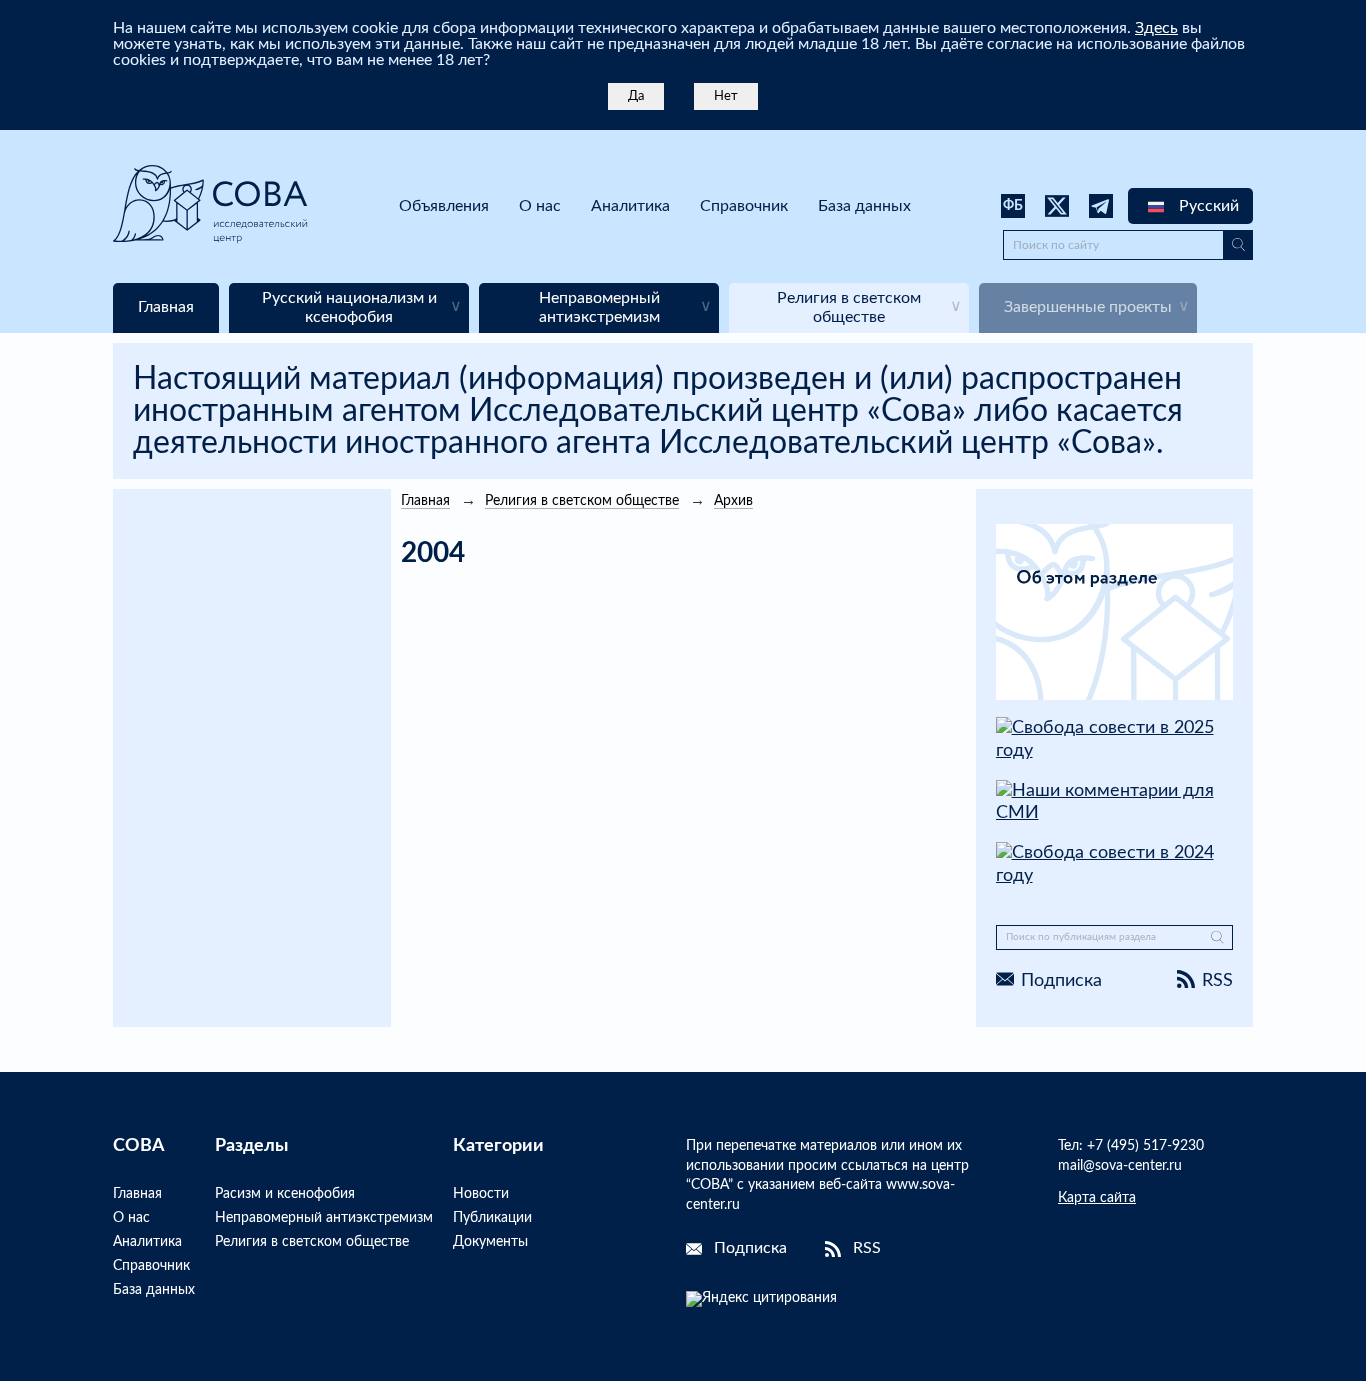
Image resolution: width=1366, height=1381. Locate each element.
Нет (726, 96)
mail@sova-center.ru (1120, 1166)
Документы (490, 1242)
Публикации (492, 1218)
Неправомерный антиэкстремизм (324, 1218)
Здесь (1156, 28)
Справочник (744, 206)
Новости (481, 1194)
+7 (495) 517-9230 (1145, 1146)
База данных (864, 206)
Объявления (444, 206)
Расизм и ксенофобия (285, 1194)
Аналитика (630, 206)
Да (636, 96)
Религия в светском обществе (312, 1242)
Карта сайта (1097, 1198)
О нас (540, 206)
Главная (137, 1194)
